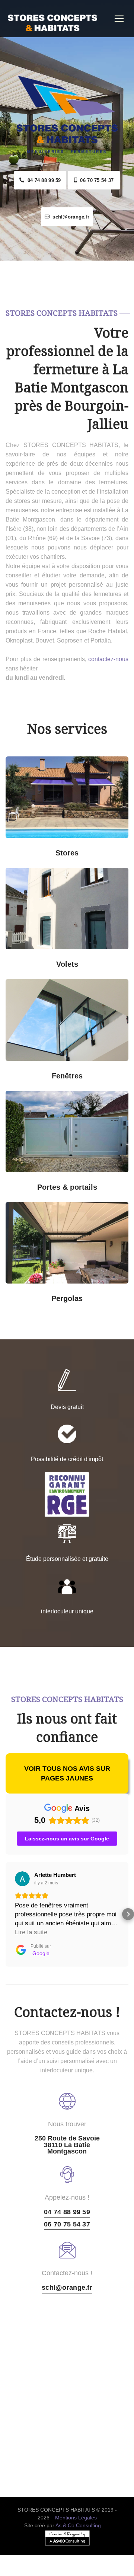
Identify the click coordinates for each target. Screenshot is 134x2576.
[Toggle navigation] (119, 19)
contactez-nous (108, 659)
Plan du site (67, 2571)
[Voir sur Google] (22, 1879)
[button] (6, 1914)
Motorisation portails (37, 1182)
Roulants (37, 959)
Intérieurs (37, 848)
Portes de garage (97, 1100)
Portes (64, 1142)
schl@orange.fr (69, 217)
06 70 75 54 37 (95, 180)
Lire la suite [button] (31, 1932)
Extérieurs (97, 848)
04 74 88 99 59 (42, 180)
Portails (37, 1100)
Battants (97, 959)
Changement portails (97, 1182)
